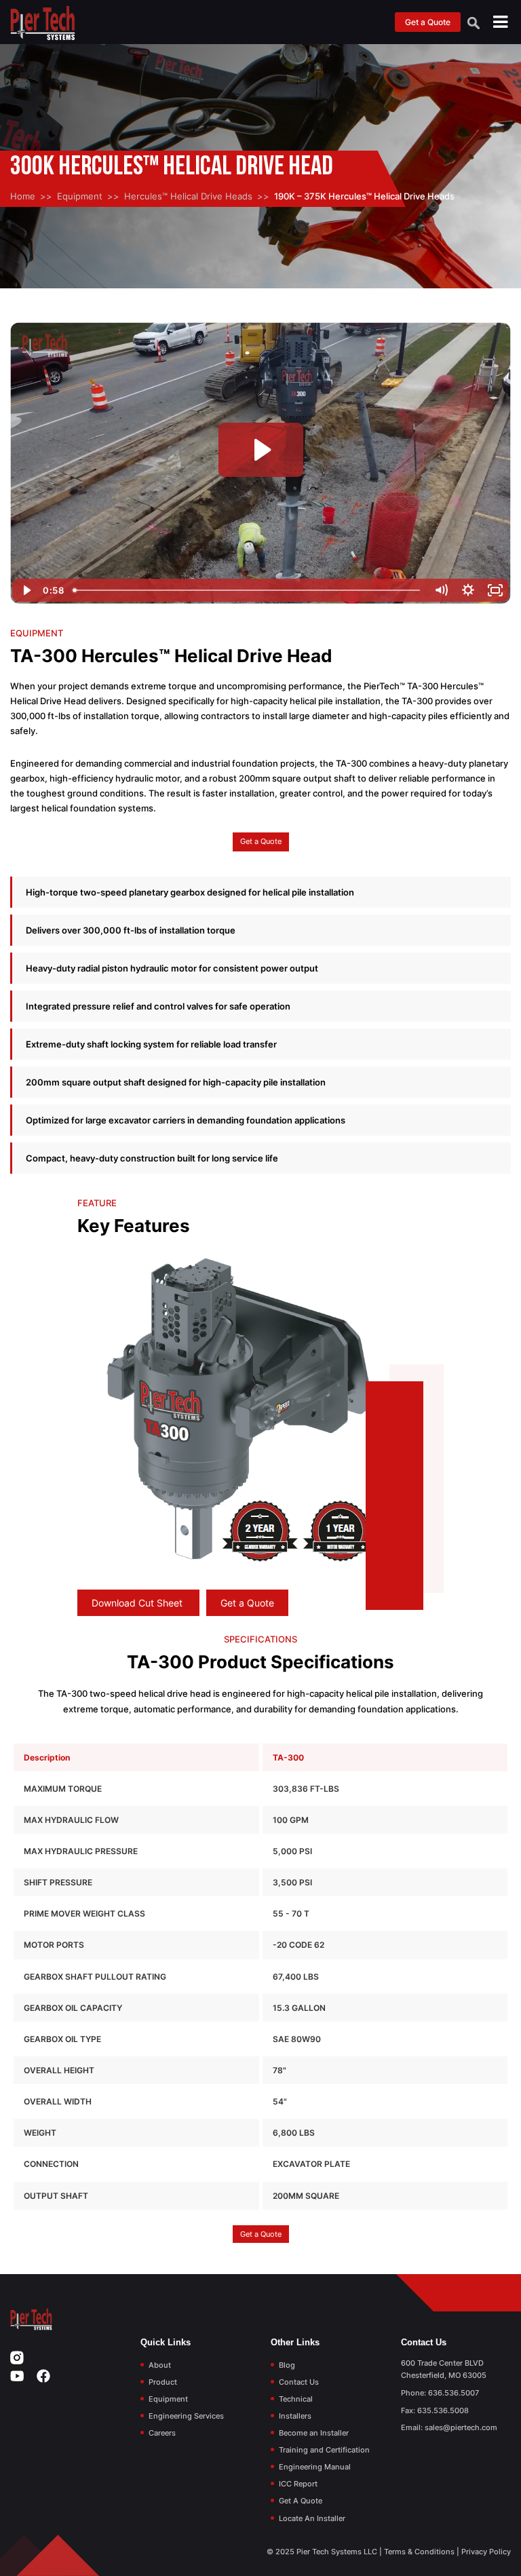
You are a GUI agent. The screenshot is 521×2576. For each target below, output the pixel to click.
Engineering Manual (315, 2467)
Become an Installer (314, 2433)
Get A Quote (301, 2501)
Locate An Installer (312, 2518)
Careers (162, 2433)
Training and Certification (324, 2450)
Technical (296, 2399)
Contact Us (299, 2382)
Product (163, 2382)
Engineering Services (186, 2416)
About (160, 2365)
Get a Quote (428, 22)
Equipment (80, 196)
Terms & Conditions (419, 2552)
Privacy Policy (486, 2552)
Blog (287, 2365)
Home (23, 196)
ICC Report (298, 2484)
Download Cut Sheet (138, 1603)
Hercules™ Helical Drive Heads (188, 196)
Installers (295, 2416)
